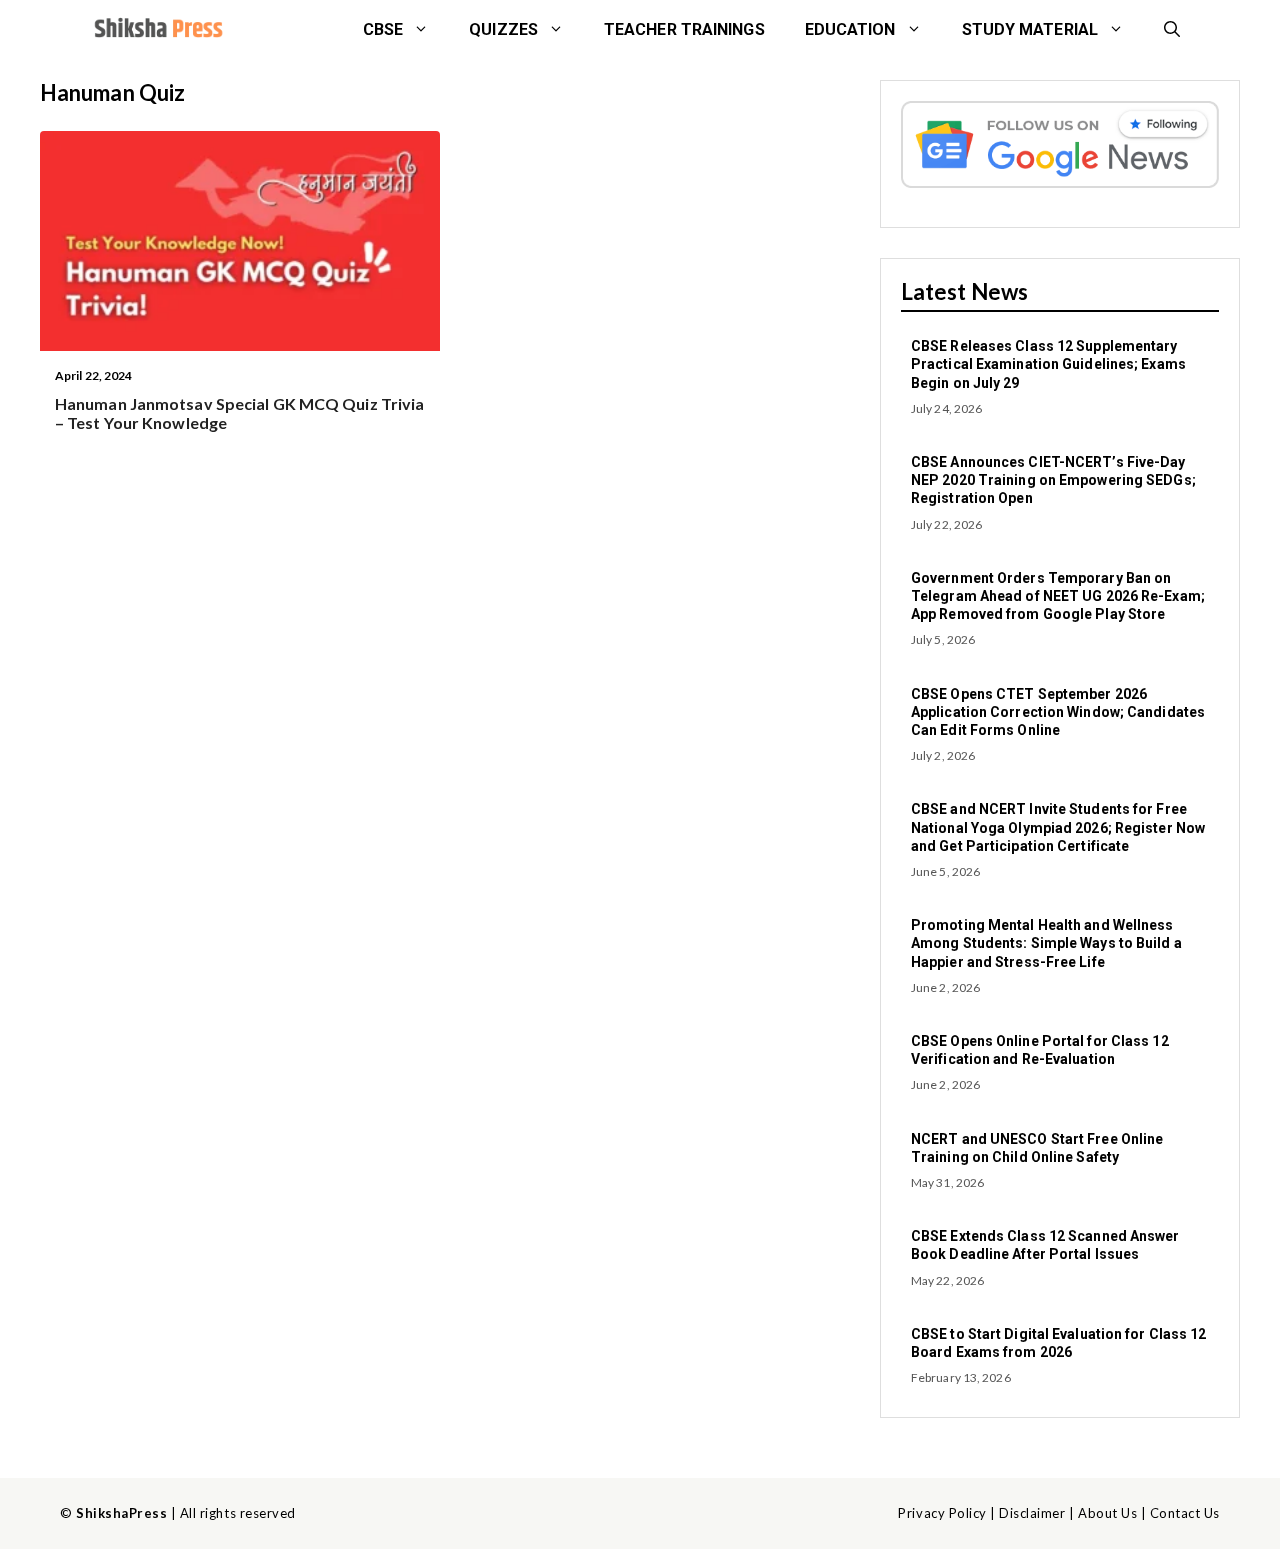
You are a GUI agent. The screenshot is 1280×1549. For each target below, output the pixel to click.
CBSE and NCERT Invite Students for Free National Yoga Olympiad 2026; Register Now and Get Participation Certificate (1058, 827)
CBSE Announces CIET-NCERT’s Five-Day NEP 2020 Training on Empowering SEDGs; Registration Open (1053, 480)
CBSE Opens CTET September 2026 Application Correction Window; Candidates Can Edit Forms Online (1058, 712)
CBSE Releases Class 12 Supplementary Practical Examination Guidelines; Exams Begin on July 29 (1048, 364)
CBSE (383, 29)
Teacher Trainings (684, 29)
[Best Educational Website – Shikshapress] (156, 30)
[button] (1172, 30)
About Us (1107, 1513)
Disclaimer (1032, 1513)
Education (850, 29)
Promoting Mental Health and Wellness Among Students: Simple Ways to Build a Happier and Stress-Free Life (1046, 943)
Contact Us (1185, 1513)
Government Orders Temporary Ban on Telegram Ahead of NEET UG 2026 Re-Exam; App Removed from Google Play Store (1058, 596)
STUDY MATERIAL (1030, 29)
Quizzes (503, 29)
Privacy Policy (942, 1513)
